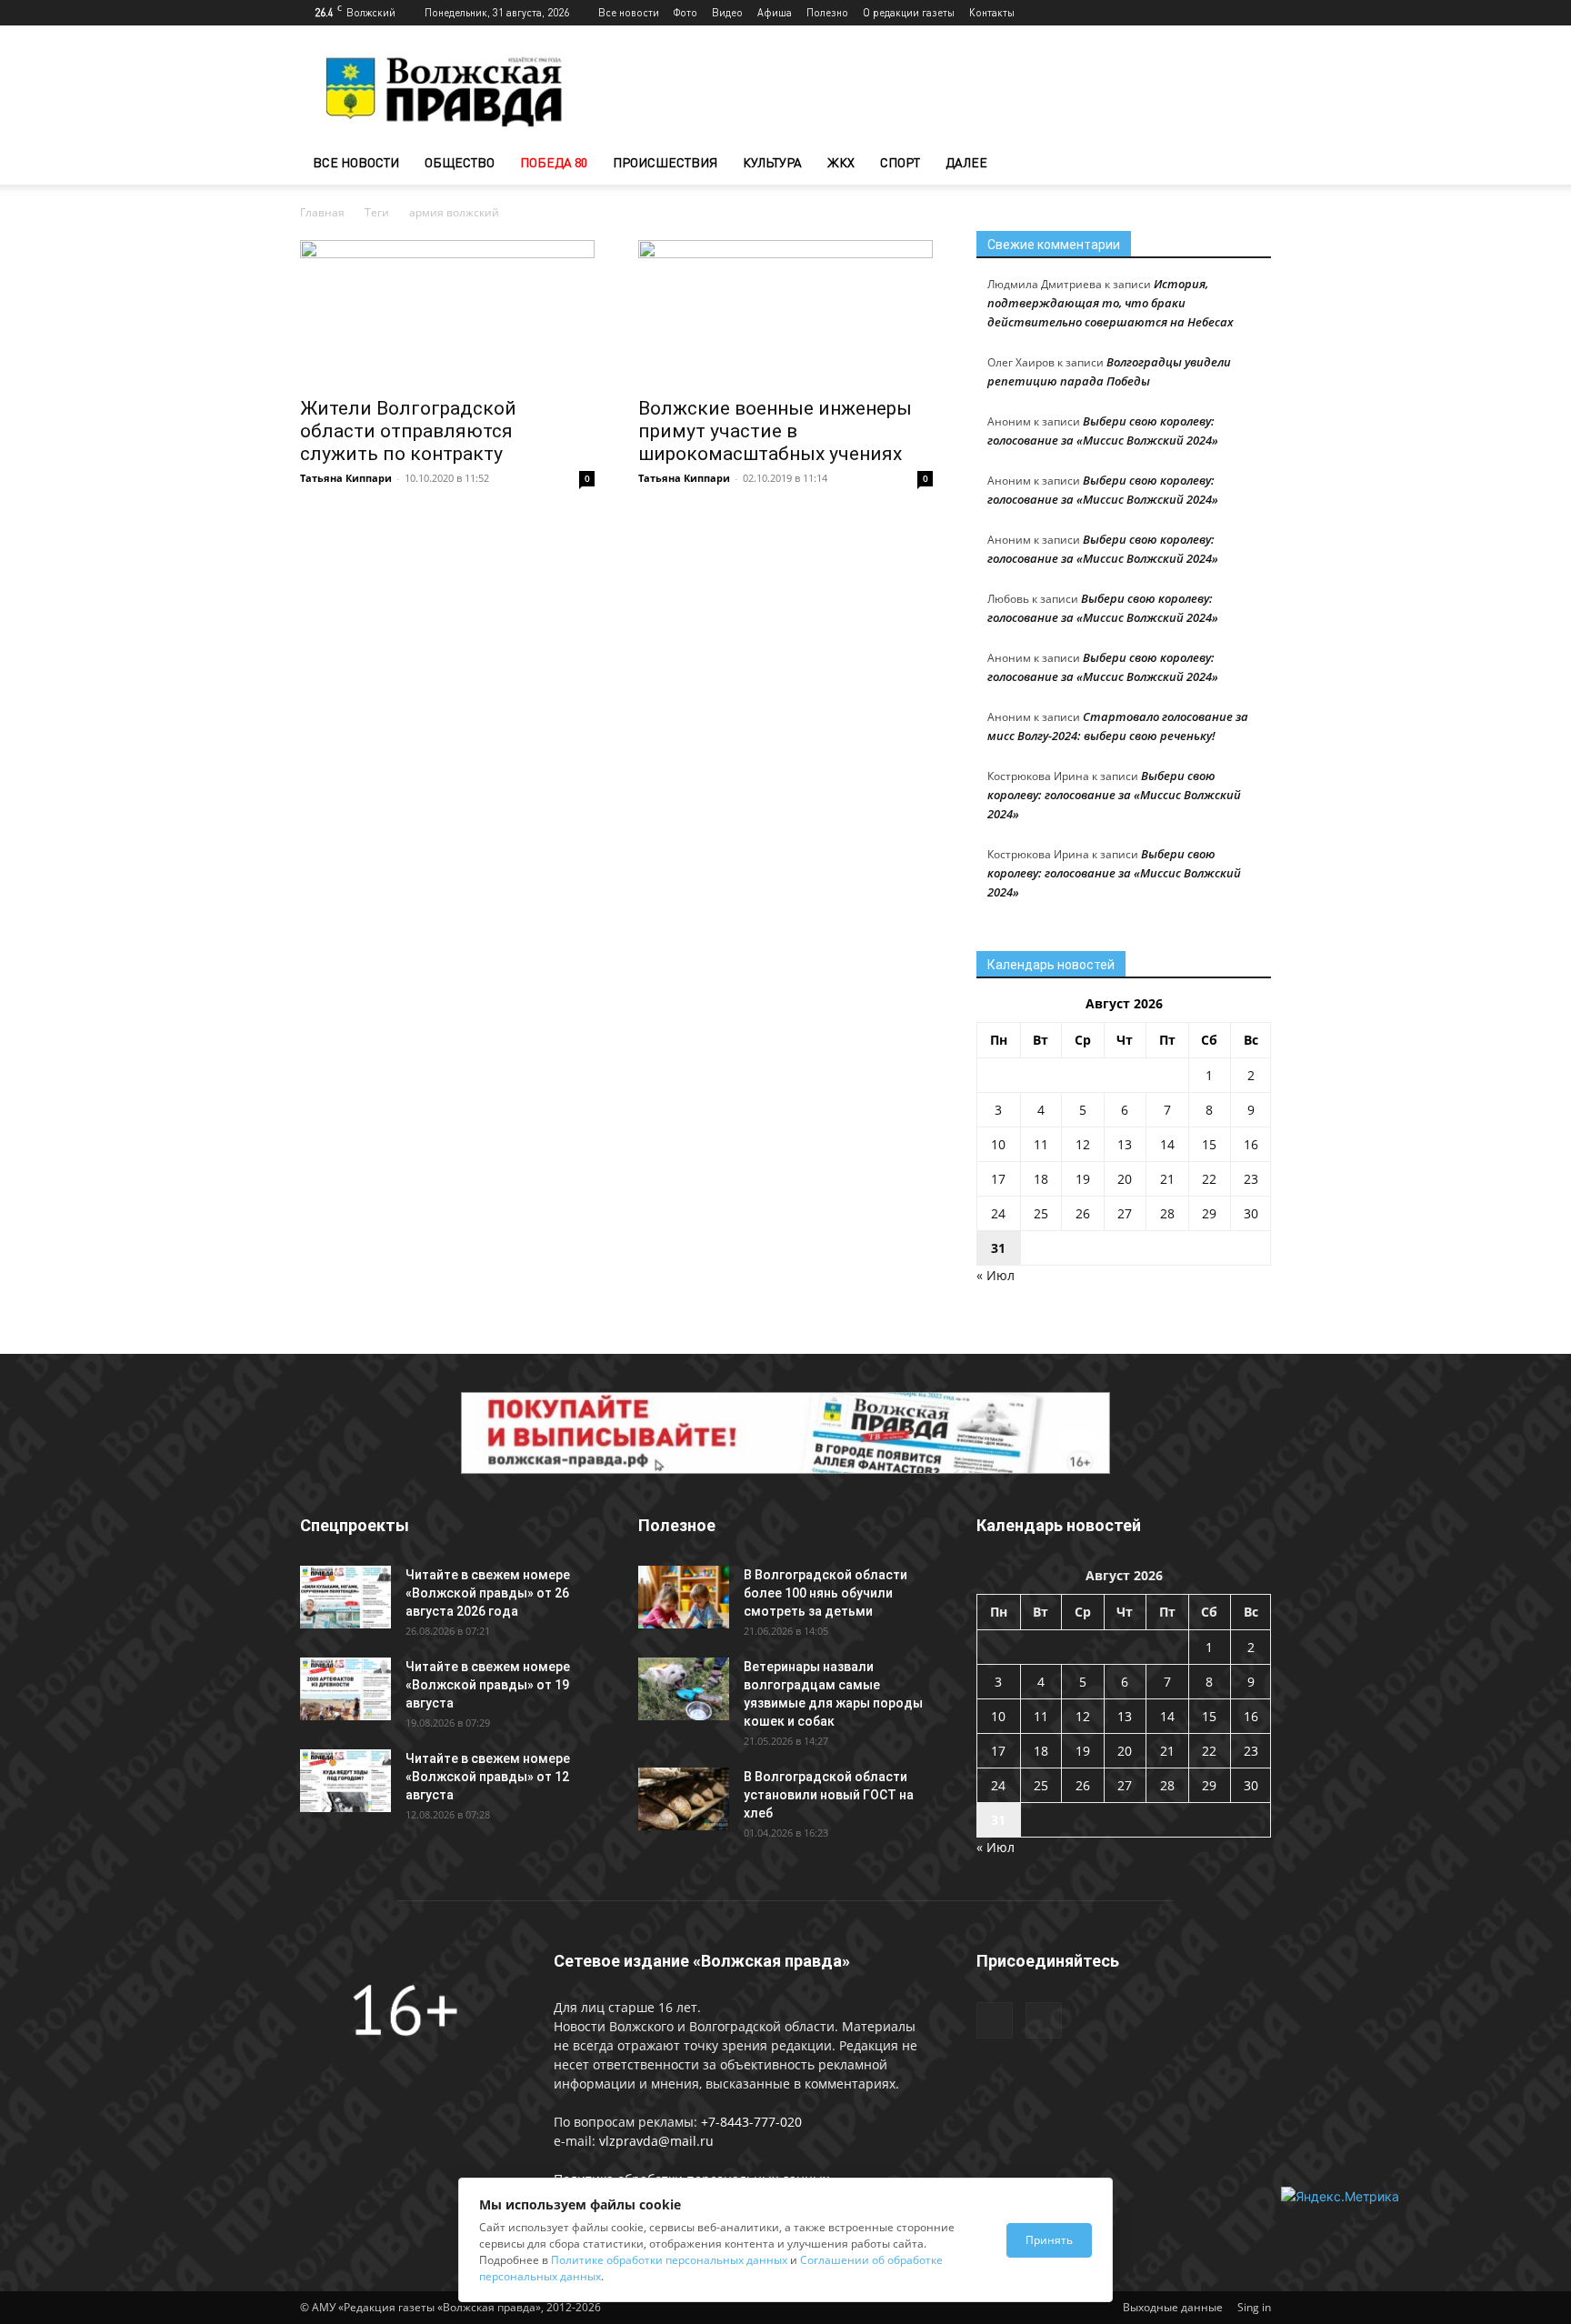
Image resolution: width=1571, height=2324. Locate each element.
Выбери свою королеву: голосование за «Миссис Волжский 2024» (1114, 795)
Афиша (775, 12)
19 (1083, 1179)
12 (1083, 1144)
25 (1041, 1213)
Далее (966, 162)
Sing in (1254, 2307)
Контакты (992, 12)
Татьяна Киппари (346, 478)
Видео (727, 12)
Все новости (629, 12)
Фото (685, 12)
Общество (460, 162)
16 (1251, 1144)
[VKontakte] (1257, 13)
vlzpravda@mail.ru (656, 2141)
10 (998, 1144)
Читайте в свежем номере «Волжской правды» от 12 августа (488, 1777)
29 (1209, 1213)
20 (1125, 1179)
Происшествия (665, 162)
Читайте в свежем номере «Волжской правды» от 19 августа (488, 1685)
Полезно (827, 12)
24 (998, 1213)
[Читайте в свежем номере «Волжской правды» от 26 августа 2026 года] (345, 1597)
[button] (1249, 164)
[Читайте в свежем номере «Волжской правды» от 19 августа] (345, 1689)
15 (1209, 1144)
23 (1251, 1179)
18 (1041, 1179)
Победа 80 (554, 162)
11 (1041, 1144)
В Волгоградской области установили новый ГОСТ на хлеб (829, 1795)
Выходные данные (1173, 2307)
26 (1083, 1213)
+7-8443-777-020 (751, 2122)
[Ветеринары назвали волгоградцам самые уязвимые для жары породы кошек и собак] (684, 1689)
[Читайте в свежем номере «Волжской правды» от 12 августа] (345, 1781)
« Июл (996, 1275)
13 (1125, 1144)
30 (1251, 1213)
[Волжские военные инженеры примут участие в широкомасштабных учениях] (785, 313)
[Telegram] (1227, 13)
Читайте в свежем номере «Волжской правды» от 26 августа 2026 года (488, 1593)
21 (1167, 1179)
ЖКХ (841, 162)
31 (998, 1248)
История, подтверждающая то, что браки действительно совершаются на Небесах (1111, 303)
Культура (772, 162)
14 (1167, 1144)
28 (1167, 1213)
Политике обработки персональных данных (669, 2260)
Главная (322, 212)
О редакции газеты (909, 12)
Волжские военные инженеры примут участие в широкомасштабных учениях (775, 431)
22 (1209, 1179)
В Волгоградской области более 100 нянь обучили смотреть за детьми (826, 1593)
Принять (1049, 2240)
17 (998, 1179)
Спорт (900, 162)
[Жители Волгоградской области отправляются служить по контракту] (447, 313)
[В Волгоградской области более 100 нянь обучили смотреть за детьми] (684, 1597)
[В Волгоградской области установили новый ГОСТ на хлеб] (684, 1799)
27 (1125, 1213)
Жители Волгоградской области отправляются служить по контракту (408, 431)
